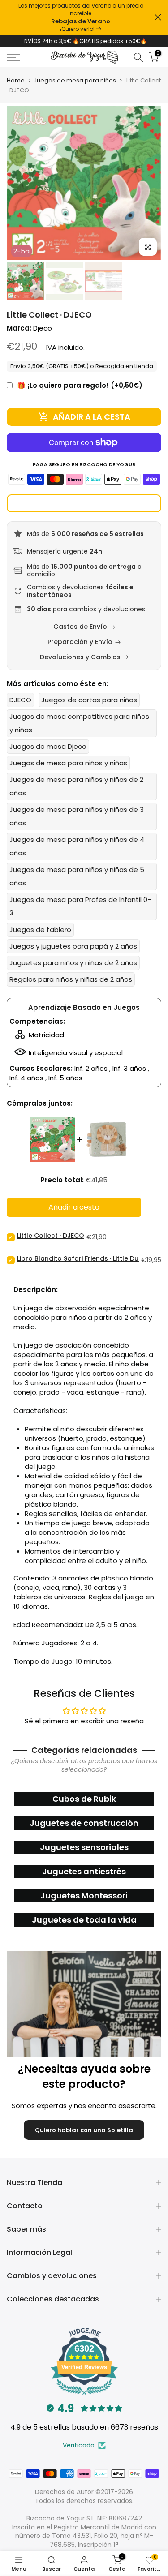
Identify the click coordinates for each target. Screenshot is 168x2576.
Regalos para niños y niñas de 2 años (71, 979)
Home (16, 80)
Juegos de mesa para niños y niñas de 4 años (77, 846)
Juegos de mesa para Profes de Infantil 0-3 (80, 906)
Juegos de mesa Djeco (48, 746)
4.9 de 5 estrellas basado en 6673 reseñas (84, 2427)
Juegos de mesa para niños (75, 80)
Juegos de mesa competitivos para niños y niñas (79, 723)
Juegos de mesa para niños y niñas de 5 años (77, 876)
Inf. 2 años (91, 1068)
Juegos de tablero (40, 930)
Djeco (43, 328)
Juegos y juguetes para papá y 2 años (73, 946)
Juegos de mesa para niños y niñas (68, 763)
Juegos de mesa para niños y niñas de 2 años (76, 786)
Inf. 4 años (26, 1078)
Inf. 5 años (65, 1078)
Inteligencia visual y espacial (76, 1053)
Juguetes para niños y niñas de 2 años (73, 963)
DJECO (20, 700)
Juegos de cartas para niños (89, 700)
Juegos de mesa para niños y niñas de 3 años (77, 816)
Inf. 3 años (129, 1068)
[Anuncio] (81, 18)
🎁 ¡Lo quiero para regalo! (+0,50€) (80, 385)
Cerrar (158, 17)
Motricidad (46, 1035)
